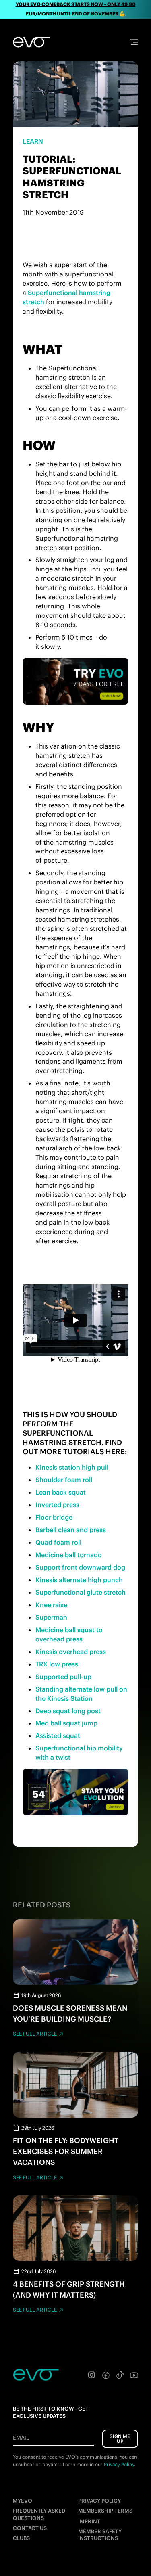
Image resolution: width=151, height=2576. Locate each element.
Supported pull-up (63, 1677)
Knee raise (51, 1605)
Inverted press (57, 1505)
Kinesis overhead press (71, 1652)
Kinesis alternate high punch (79, 1580)
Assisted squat (58, 1735)
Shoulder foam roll (64, 1480)
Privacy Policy (99, 2501)
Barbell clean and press (71, 1530)
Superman (51, 1617)
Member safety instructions (100, 2535)
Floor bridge (54, 1517)
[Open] (134, 42)
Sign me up (120, 2439)
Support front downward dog (80, 1567)
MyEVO (23, 2501)
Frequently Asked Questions (39, 2514)
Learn (33, 141)
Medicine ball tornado (69, 1555)
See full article (35, 2034)
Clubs (21, 2538)
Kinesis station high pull (72, 1467)
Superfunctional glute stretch (81, 1592)
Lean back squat (61, 1492)
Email (21, 2438)
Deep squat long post (68, 1711)
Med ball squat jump (66, 1723)
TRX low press (57, 1664)
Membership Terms (105, 2511)
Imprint (89, 2521)
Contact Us (30, 2528)
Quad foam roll (58, 1542)
